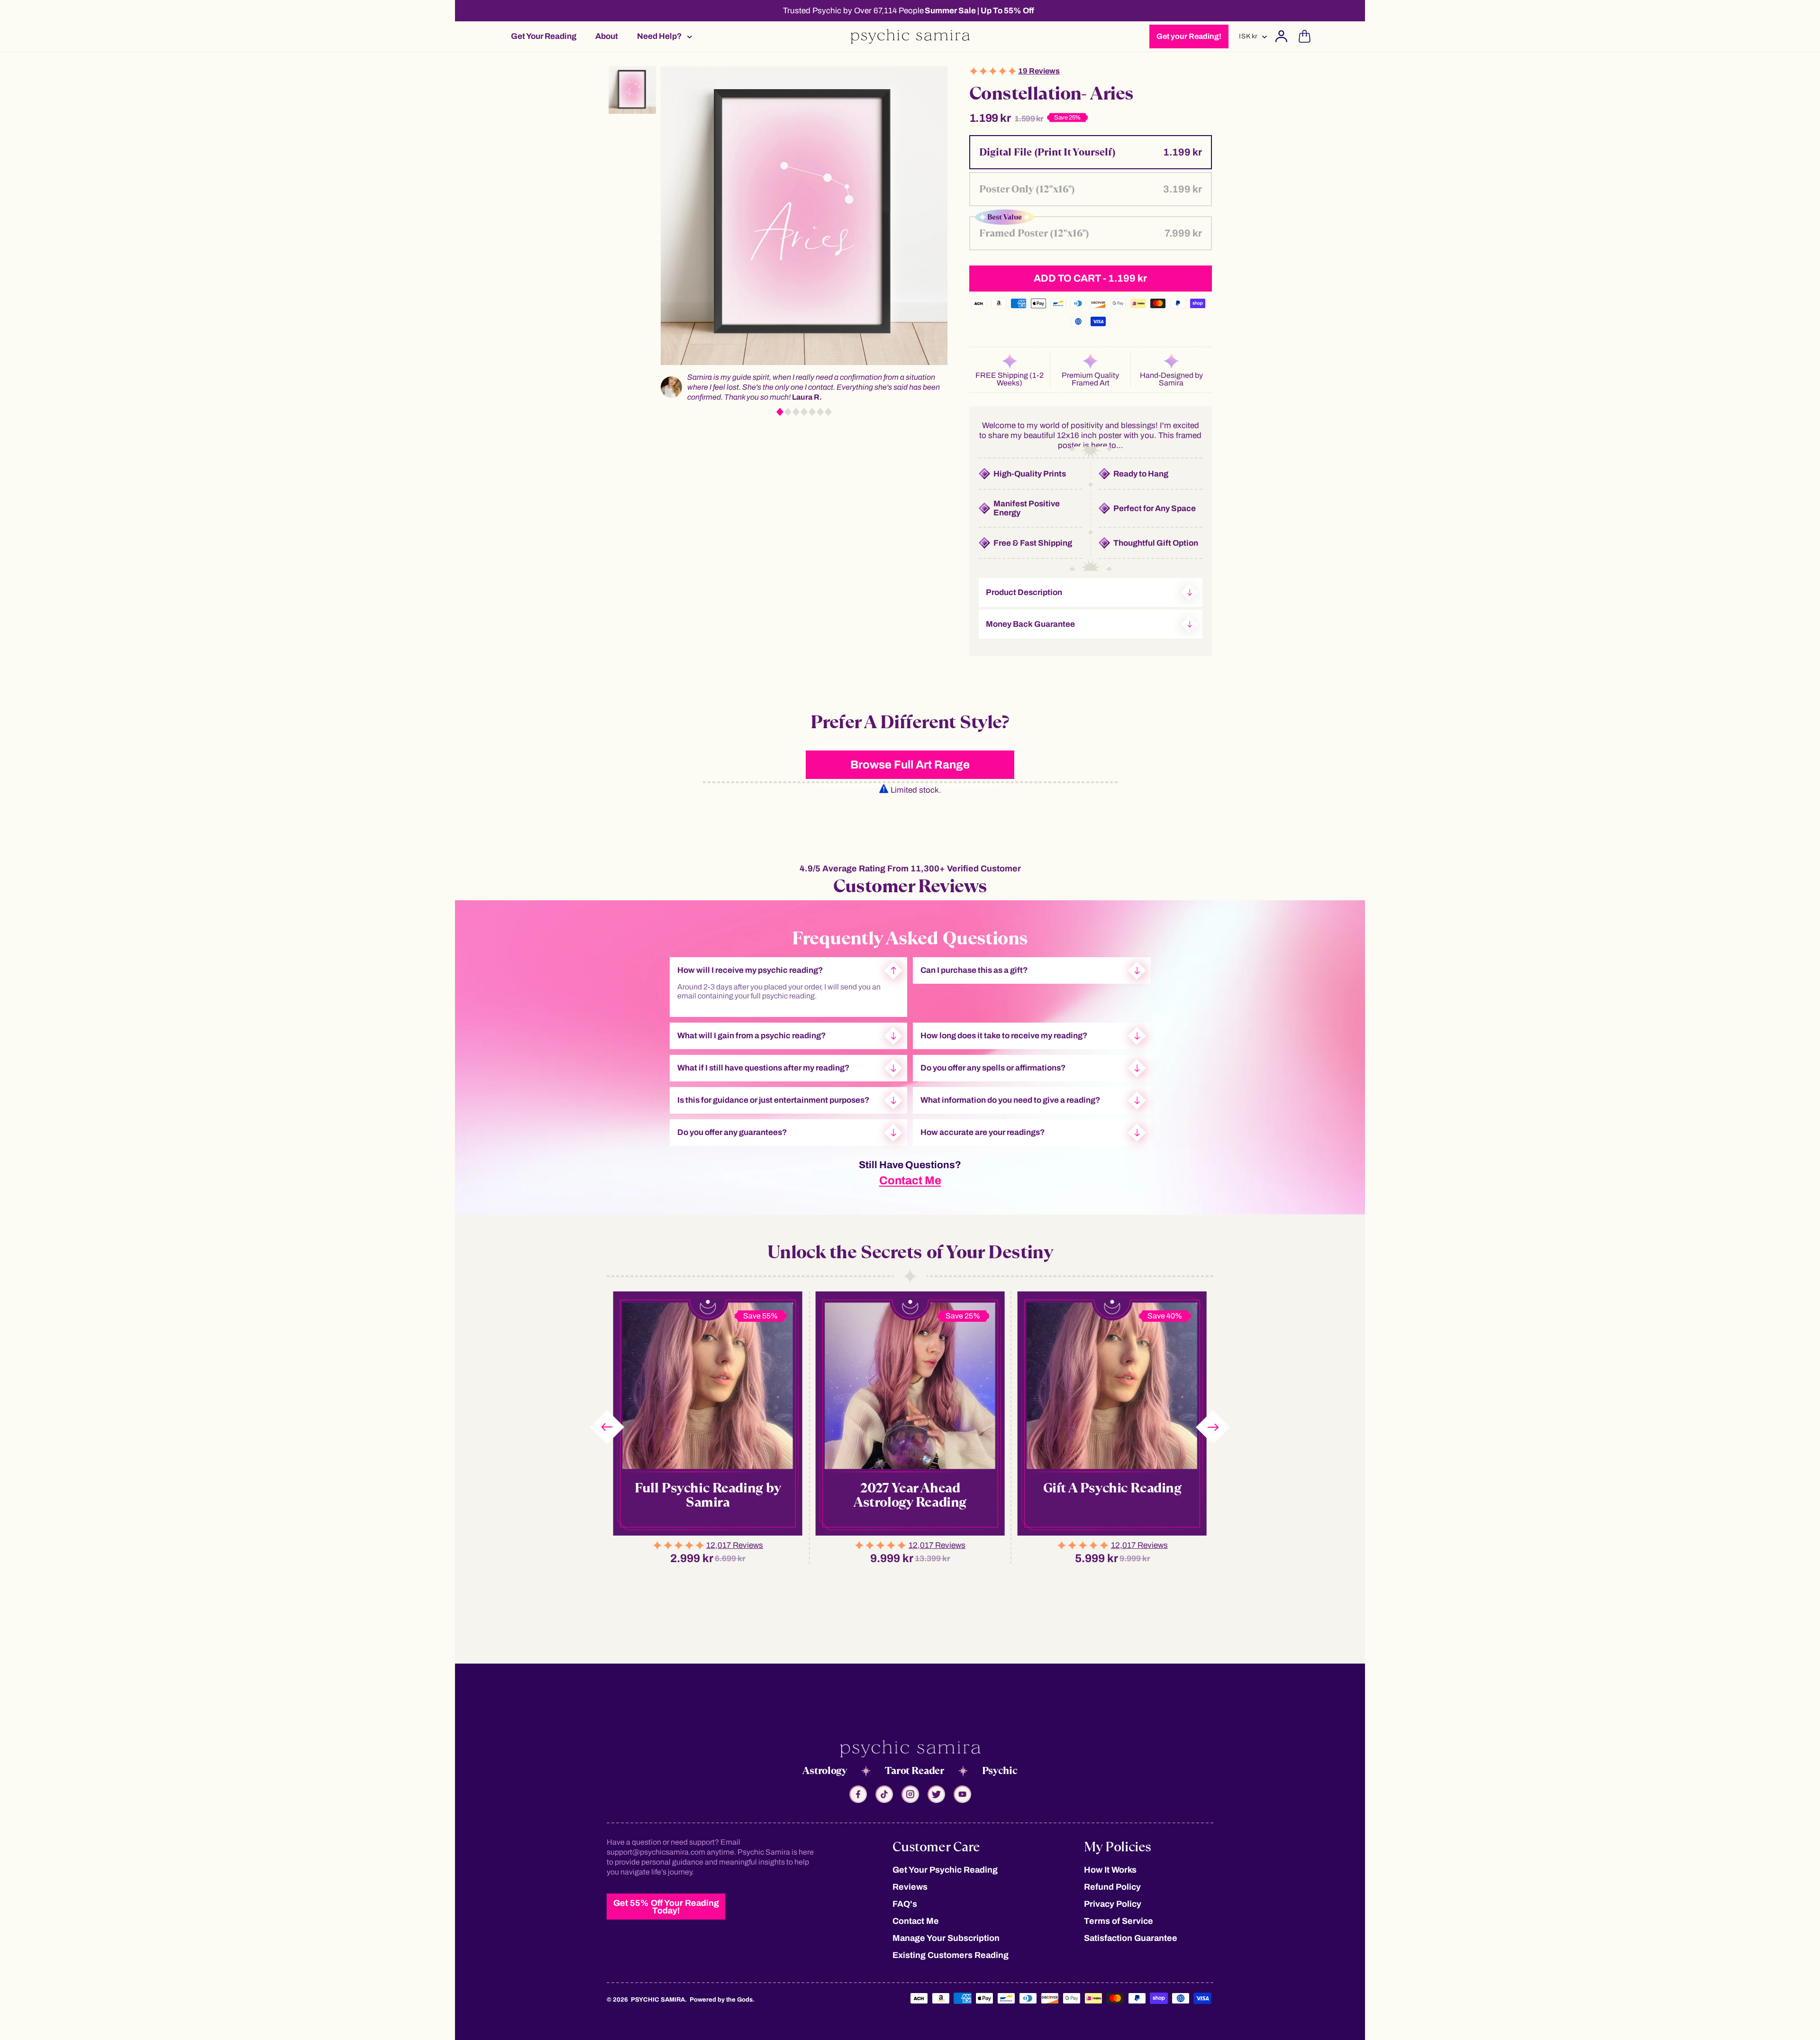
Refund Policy (1112, 1887)
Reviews (910, 1887)
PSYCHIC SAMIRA (658, 2000)
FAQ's (905, 1904)
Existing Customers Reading (951, 1955)
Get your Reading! (1189, 36)
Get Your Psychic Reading (945, 1870)
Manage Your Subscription (946, 1938)
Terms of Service (1119, 1921)
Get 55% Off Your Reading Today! (666, 1907)
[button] (662, 36)
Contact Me (910, 1180)
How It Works (1110, 1870)
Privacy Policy (1113, 1904)
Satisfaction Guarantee (1131, 1938)
